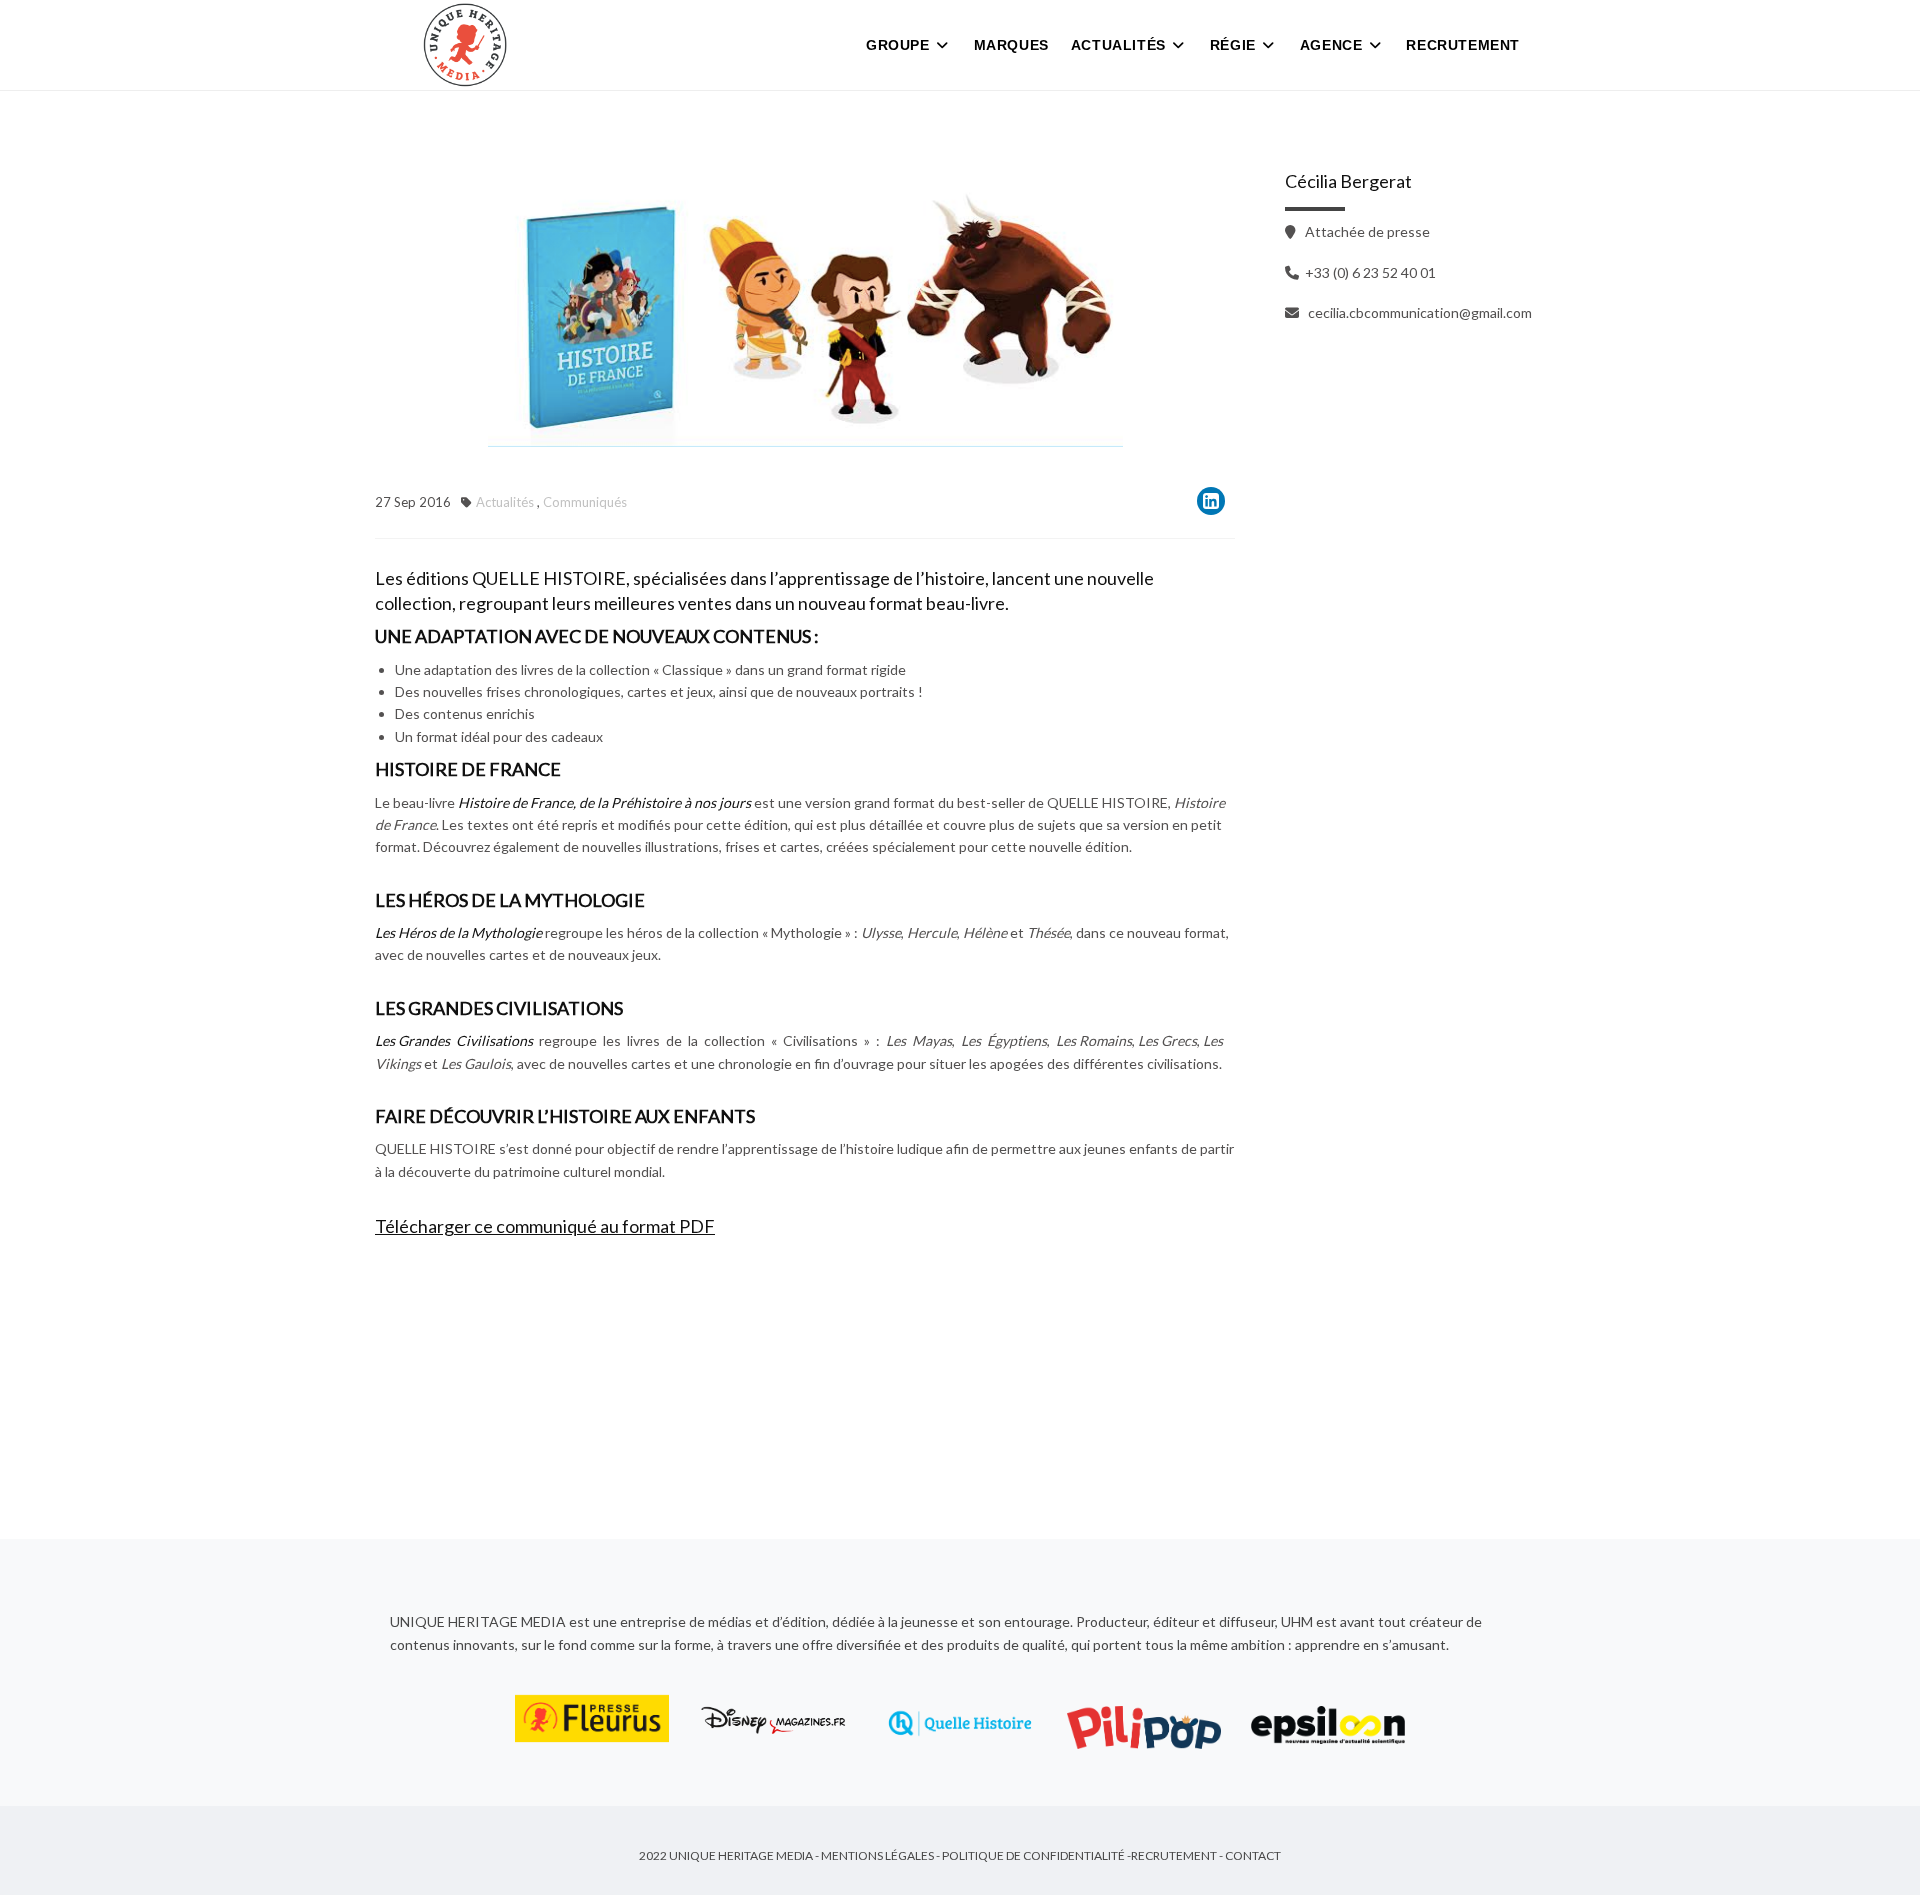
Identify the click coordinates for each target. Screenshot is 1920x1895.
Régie (1233, 45)
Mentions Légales (877, 1855)
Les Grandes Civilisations (454, 1040)
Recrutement (1463, 45)
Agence (1331, 45)
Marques (1011, 45)
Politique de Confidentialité (1033, 1855)
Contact (1253, 1855)
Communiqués (585, 502)
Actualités (1118, 45)
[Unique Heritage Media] (465, 45)
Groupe (898, 45)
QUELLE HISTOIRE (549, 578)
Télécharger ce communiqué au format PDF (545, 1226)
